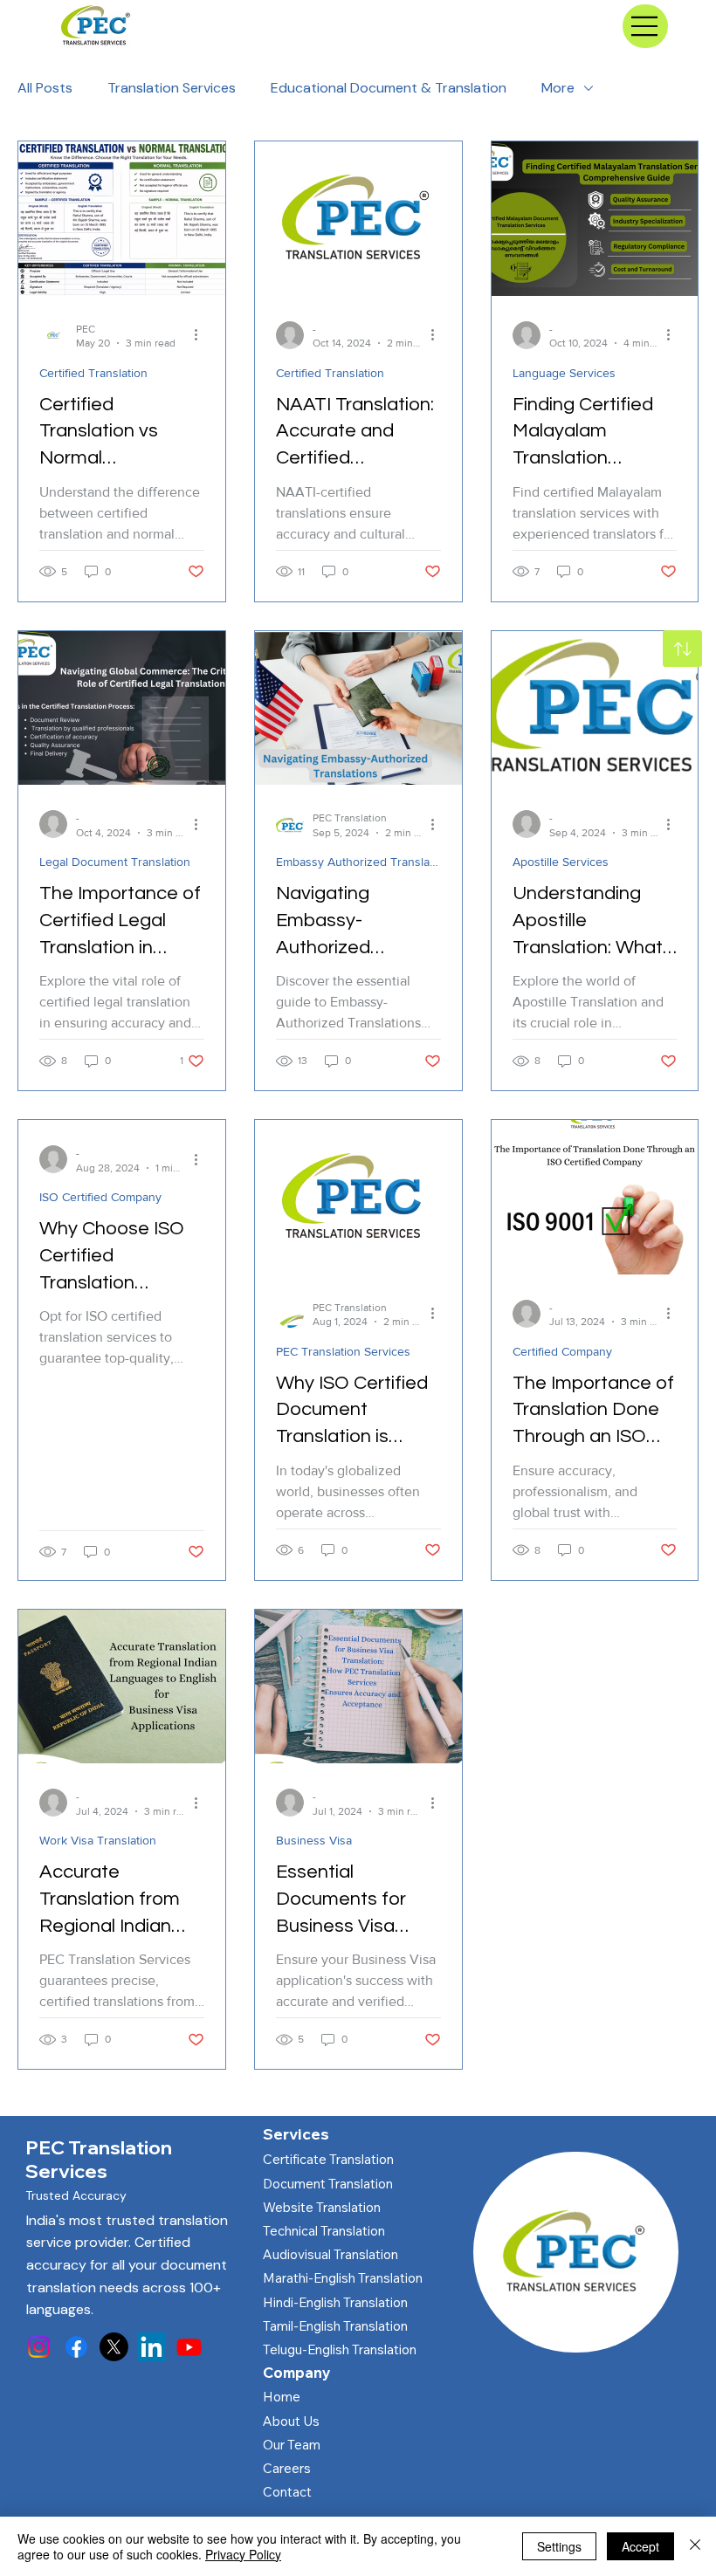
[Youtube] (189, 2347)
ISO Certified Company (100, 1197)
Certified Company (562, 1351)
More (558, 88)
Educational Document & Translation (389, 88)
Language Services (564, 373)
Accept (640, 2546)
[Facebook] (76, 2347)
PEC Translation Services (343, 1351)
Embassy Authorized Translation (358, 862)
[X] (114, 2347)
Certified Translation (93, 373)
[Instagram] (39, 2347)
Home (282, 2397)
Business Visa (314, 1840)
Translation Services (172, 88)
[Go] (682, 649)
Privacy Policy (243, 2554)
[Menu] (645, 26)
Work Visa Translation (98, 1840)
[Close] (695, 2546)
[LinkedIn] (151, 2347)
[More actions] (202, 335)
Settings (559, 2546)
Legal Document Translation (115, 862)
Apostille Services (561, 862)
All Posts (45, 88)
